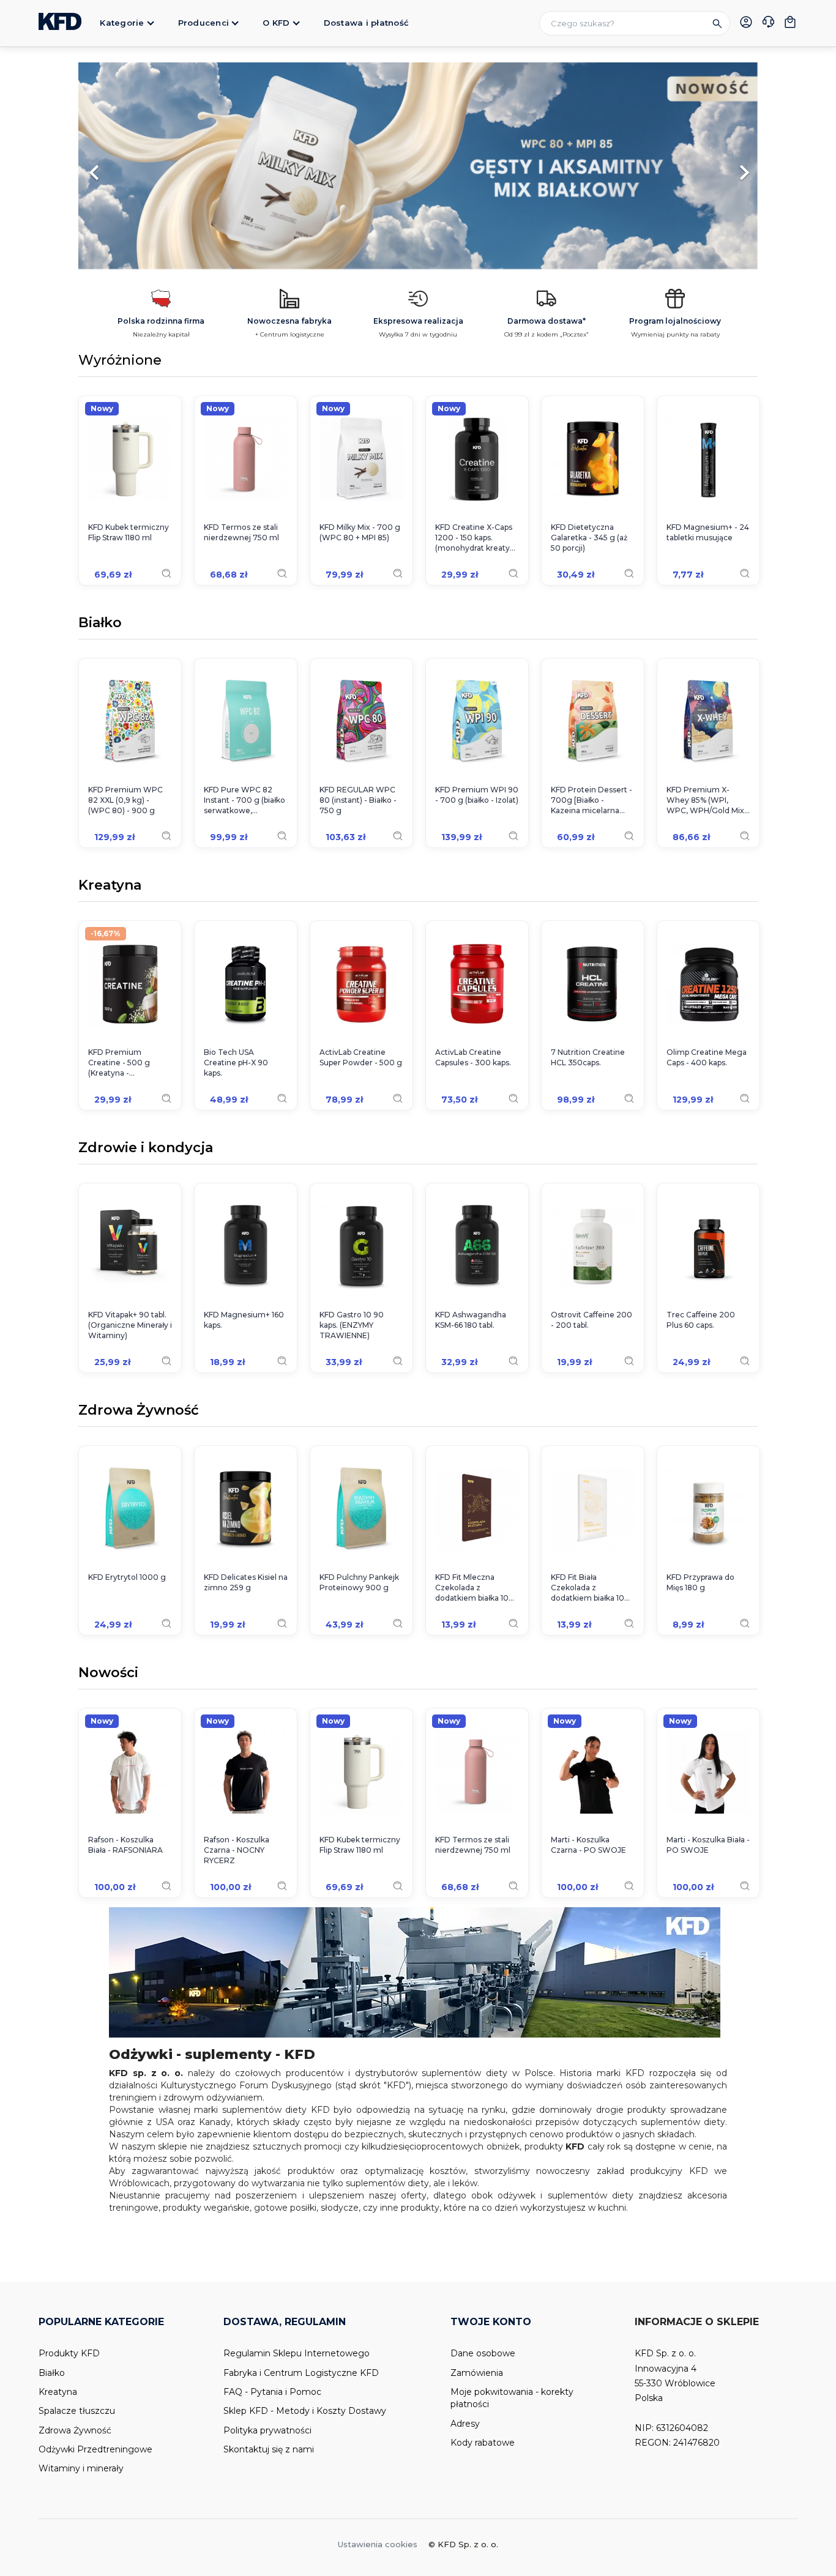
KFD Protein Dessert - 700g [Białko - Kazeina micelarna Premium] (592, 800)
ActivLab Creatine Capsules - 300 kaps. (473, 1057)
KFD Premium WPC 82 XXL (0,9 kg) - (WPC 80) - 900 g (125, 800)
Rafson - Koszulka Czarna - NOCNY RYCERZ (237, 1850)
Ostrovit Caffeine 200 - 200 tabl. (592, 1320)
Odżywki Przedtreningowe (95, 2449)
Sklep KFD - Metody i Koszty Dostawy (305, 2411)
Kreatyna (110, 886)
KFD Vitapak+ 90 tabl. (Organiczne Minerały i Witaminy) (130, 1325)
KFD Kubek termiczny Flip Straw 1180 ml (129, 532)
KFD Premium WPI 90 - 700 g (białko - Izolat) (477, 795)
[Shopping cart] (790, 22)
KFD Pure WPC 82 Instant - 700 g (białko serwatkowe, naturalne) (244, 800)
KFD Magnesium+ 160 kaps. (244, 1320)
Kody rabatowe (483, 2443)
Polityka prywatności (267, 2430)
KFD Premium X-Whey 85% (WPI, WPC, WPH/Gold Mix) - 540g (707, 800)
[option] (418, 166)
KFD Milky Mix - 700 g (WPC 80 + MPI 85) (360, 532)
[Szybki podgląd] (166, 573)
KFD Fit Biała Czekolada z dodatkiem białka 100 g (590, 1588)
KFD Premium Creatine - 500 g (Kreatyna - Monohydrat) (119, 1063)
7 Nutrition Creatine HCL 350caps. (588, 1057)
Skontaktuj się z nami (269, 2449)
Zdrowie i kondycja (146, 1148)
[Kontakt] (768, 23)
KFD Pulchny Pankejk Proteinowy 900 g (359, 1582)
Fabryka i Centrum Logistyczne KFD (301, 2373)
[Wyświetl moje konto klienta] (746, 22)
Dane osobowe (483, 2353)
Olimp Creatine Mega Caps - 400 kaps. (707, 1057)
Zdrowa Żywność (139, 1411)
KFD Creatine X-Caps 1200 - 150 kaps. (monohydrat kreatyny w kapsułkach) (477, 538)
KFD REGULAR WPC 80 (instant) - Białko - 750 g (358, 800)
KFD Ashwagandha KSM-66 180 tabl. (471, 1320)
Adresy (465, 2424)
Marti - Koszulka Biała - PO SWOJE (708, 1845)
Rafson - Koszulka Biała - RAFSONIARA (125, 1845)
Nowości (108, 1673)
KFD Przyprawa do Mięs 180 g (700, 1582)
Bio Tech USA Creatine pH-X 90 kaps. (236, 1063)
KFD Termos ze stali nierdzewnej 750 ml (241, 532)
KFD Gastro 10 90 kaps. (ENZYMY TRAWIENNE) (352, 1325)
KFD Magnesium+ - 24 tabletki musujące (708, 532)
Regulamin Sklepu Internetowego (297, 2353)
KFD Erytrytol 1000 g (127, 1577)
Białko (100, 624)
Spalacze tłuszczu (77, 2411)
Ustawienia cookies (378, 2544)
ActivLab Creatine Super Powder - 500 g (361, 1057)
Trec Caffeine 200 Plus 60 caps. (701, 1320)
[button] (129, 166)
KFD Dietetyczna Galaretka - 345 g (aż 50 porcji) (589, 538)
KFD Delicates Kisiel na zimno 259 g (246, 1582)
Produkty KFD (69, 2353)
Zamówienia (477, 2373)
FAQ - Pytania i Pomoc (272, 2392)
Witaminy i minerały (81, 2468)
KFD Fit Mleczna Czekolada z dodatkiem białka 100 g (475, 1588)
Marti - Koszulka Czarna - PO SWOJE (588, 1845)
